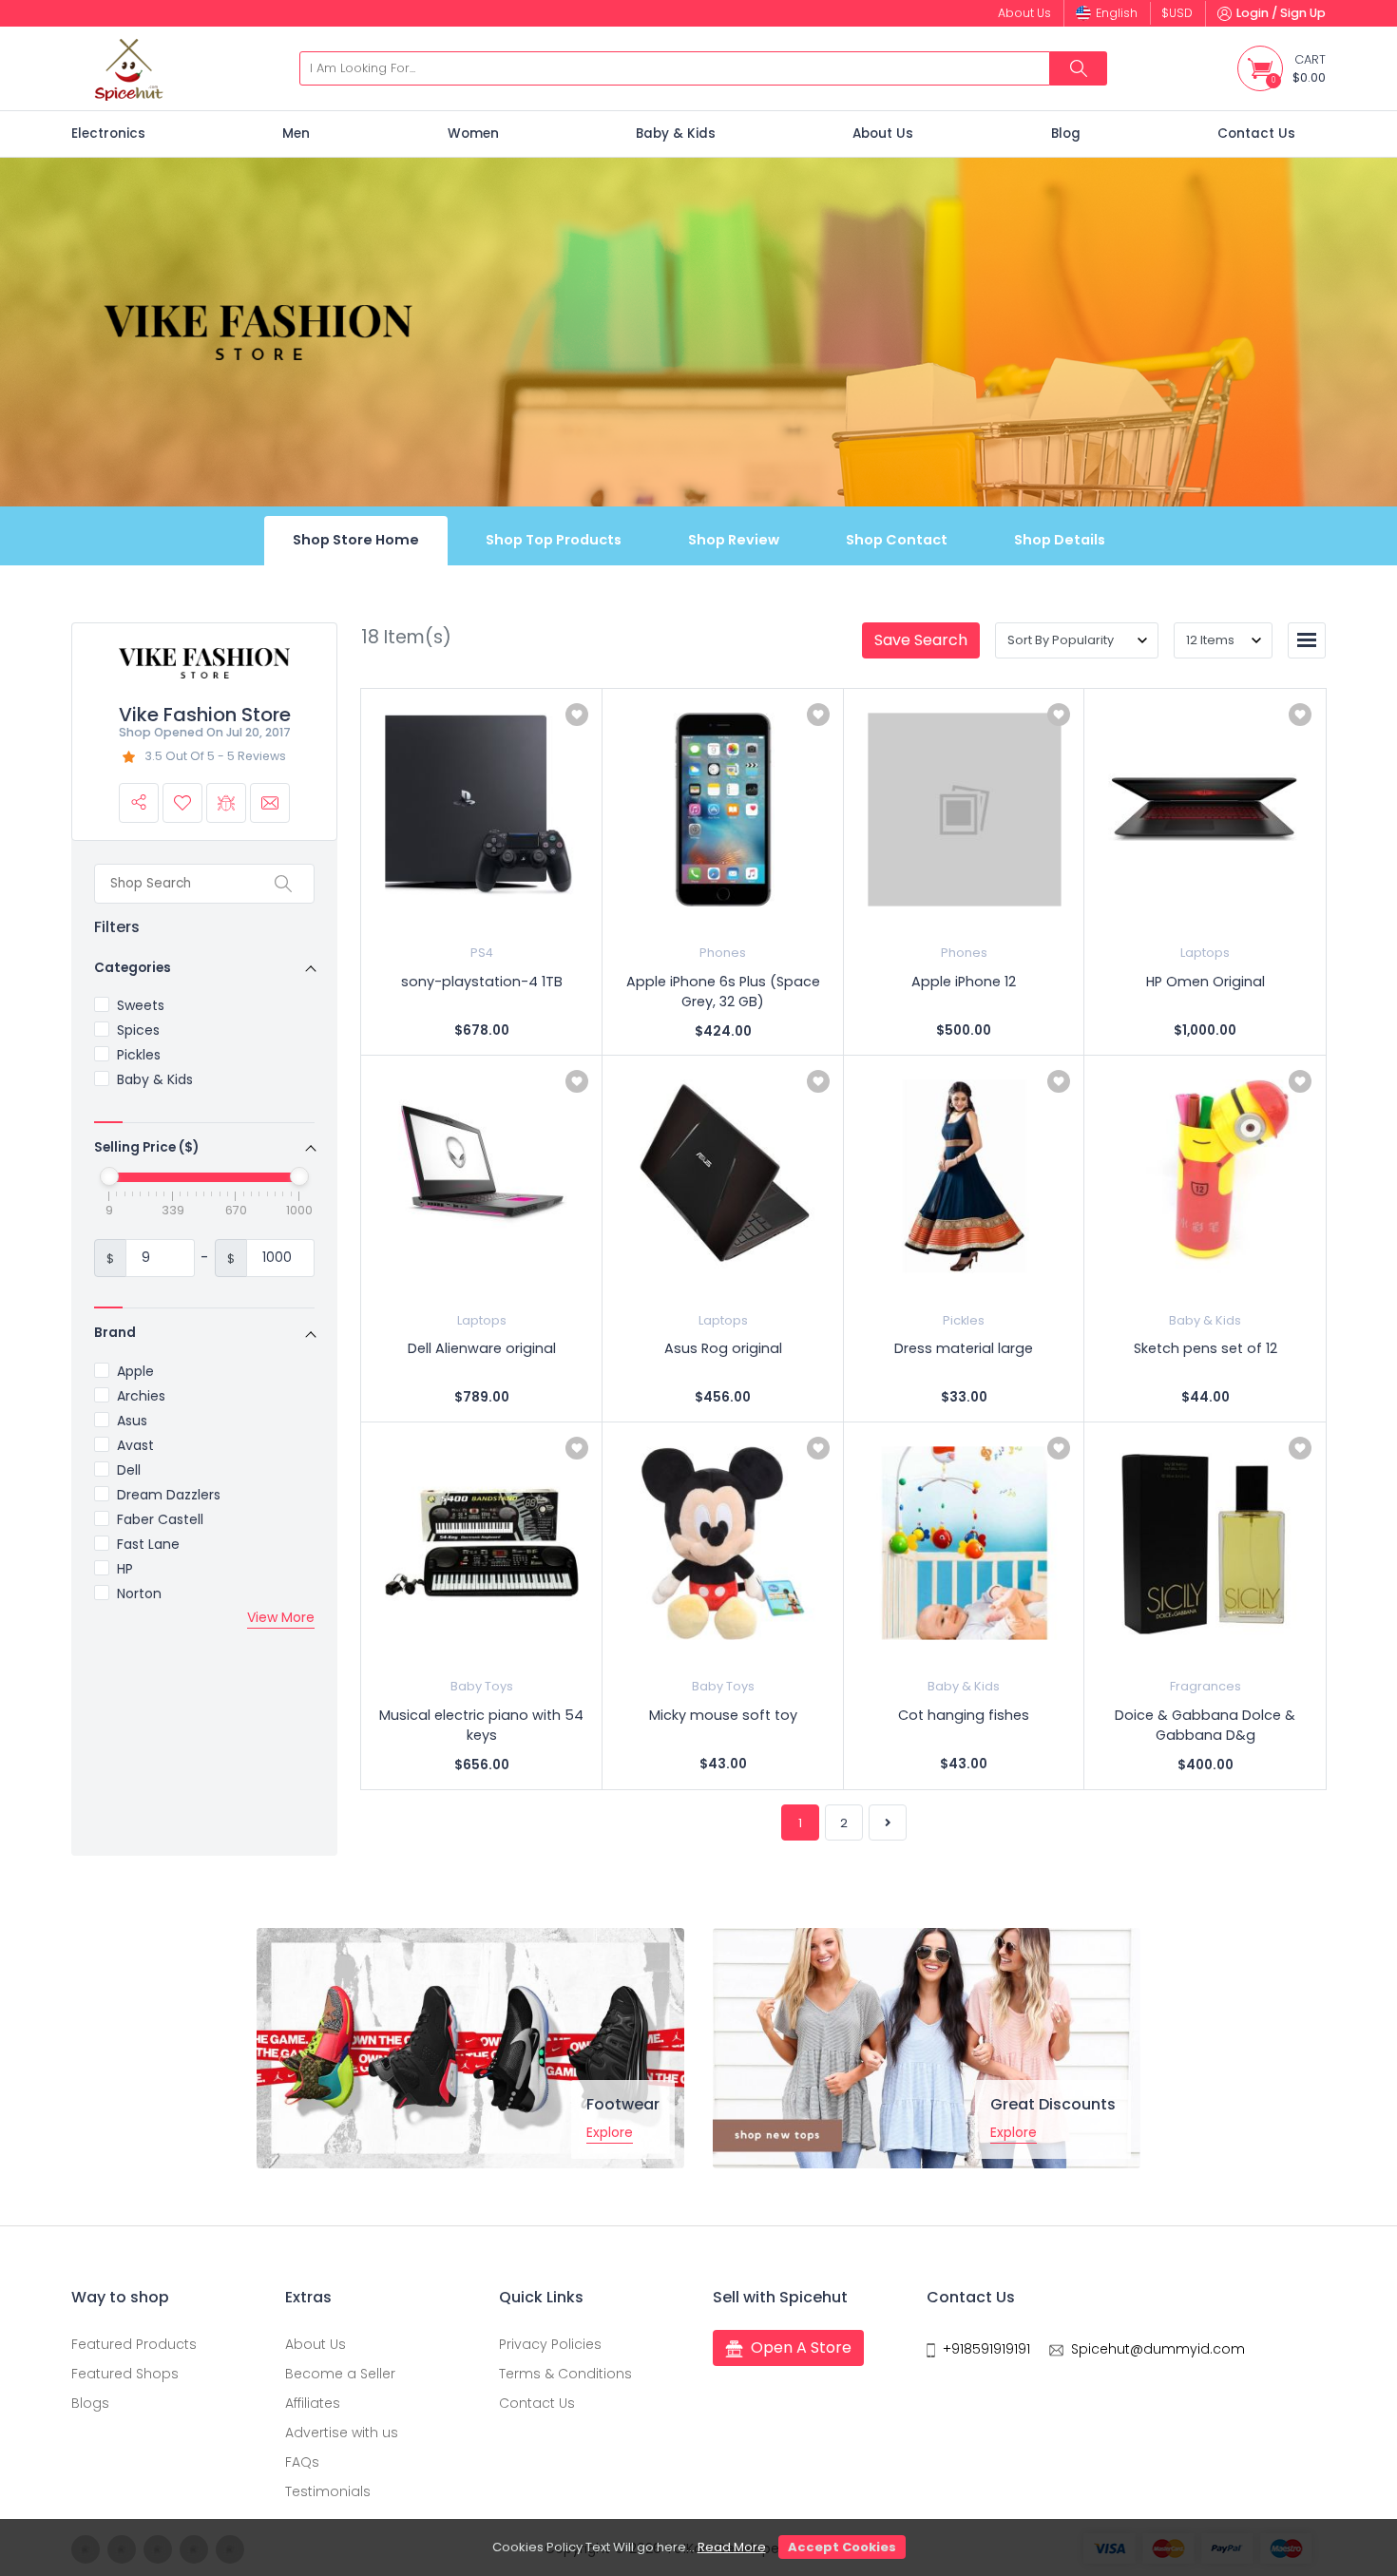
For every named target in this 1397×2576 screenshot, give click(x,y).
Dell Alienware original (482, 1348)
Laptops (1205, 953)
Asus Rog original (723, 1348)
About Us (883, 134)
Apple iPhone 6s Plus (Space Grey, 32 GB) (723, 992)
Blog (1066, 134)
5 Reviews (257, 756)
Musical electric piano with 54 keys (481, 1726)
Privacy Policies (550, 2344)
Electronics (108, 134)
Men (296, 134)
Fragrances (1206, 1686)
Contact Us (1256, 134)
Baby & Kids (676, 134)
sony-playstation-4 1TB (482, 982)
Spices (138, 1030)
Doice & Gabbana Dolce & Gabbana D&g (1205, 1726)
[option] (470, 2048)
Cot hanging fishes (964, 1715)
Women (473, 134)
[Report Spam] (226, 803)
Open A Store (801, 2347)
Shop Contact (897, 540)
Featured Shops (125, 2374)
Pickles (139, 1055)
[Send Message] (270, 803)
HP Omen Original (1206, 982)
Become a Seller (340, 2374)
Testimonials (328, 2491)
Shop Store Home (356, 540)
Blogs (90, 2403)
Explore (610, 2132)
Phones (723, 953)
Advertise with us (342, 2433)
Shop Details (1060, 540)
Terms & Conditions (565, 2374)
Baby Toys (482, 1686)
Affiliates (313, 2403)
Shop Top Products (554, 540)
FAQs (302, 2462)
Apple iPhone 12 (964, 982)
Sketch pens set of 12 (1206, 1348)
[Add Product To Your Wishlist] (577, 715)
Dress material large (964, 1348)
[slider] (109, 1176)
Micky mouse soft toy (723, 1715)
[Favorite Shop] (182, 803)
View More (281, 1617)
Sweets (141, 1005)
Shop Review (734, 540)
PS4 (482, 953)
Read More (732, 2547)
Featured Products (134, 2344)
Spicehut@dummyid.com (1158, 2349)
